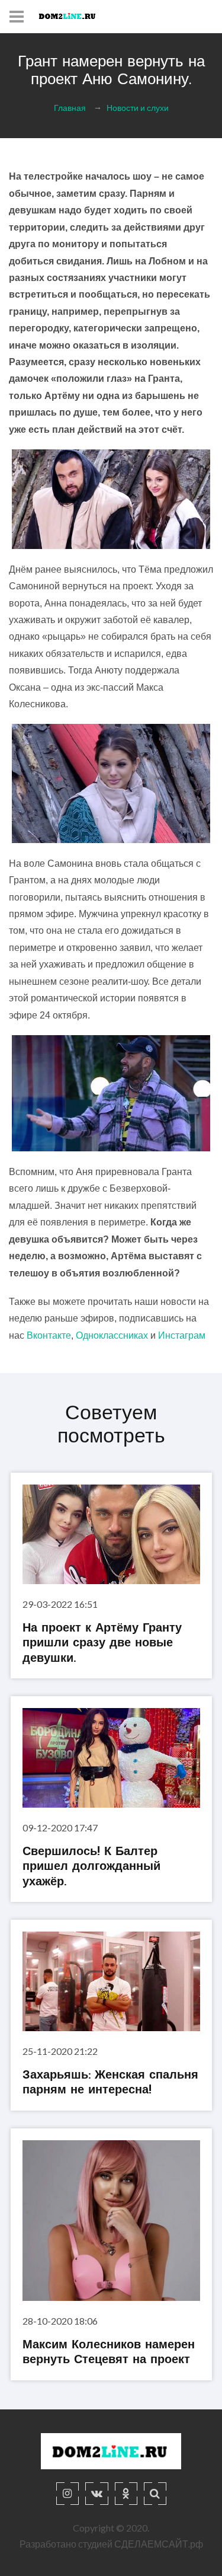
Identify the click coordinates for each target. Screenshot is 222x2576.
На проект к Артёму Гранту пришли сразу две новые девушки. (102, 1644)
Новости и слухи (138, 108)
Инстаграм (182, 1335)
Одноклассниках (112, 1335)
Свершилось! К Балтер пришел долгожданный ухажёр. (91, 1867)
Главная (70, 108)
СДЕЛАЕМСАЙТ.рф (159, 2544)
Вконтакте (49, 1335)
